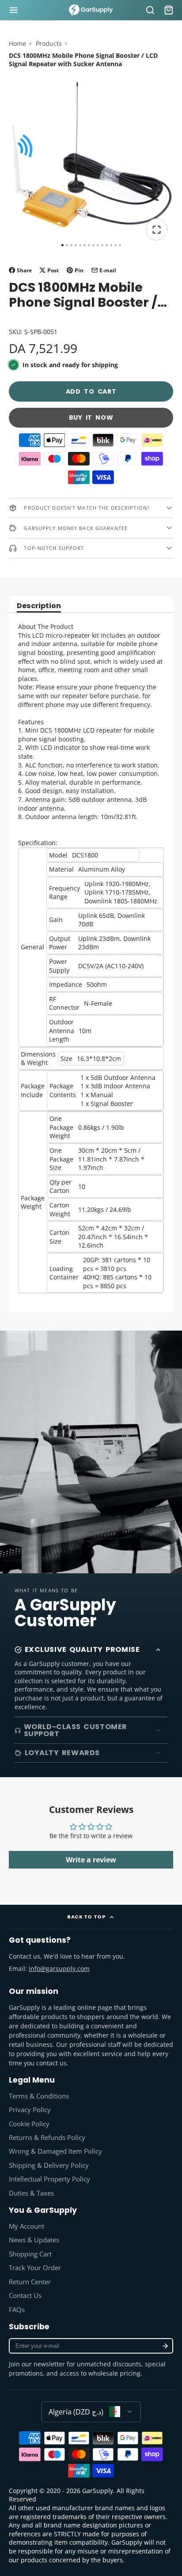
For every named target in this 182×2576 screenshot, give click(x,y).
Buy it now (91, 417)
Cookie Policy (29, 2124)
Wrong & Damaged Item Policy (55, 2151)
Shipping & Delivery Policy (49, 2165)
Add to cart (91, 391)
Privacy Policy (30, 2110)
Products (49, 43)
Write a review (91, 1860)
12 (111, 245)
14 (120, 245)
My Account (27, 2226)
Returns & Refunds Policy (47, 2138)
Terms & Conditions (39, 2096)
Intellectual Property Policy (49, 2179)
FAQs (17, 2310)
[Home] (91, 10)
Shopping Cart (30, 2254)
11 (107, 245)
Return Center (30, 2282)
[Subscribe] (165, 2346)
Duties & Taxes (31, 2193)
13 (116, 245)
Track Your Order (35, 2268)
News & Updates (34, 2240)
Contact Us (25, 2296)
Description (39, 607)
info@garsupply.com (59, 1969)
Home (17, 43)
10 (102, 245)
